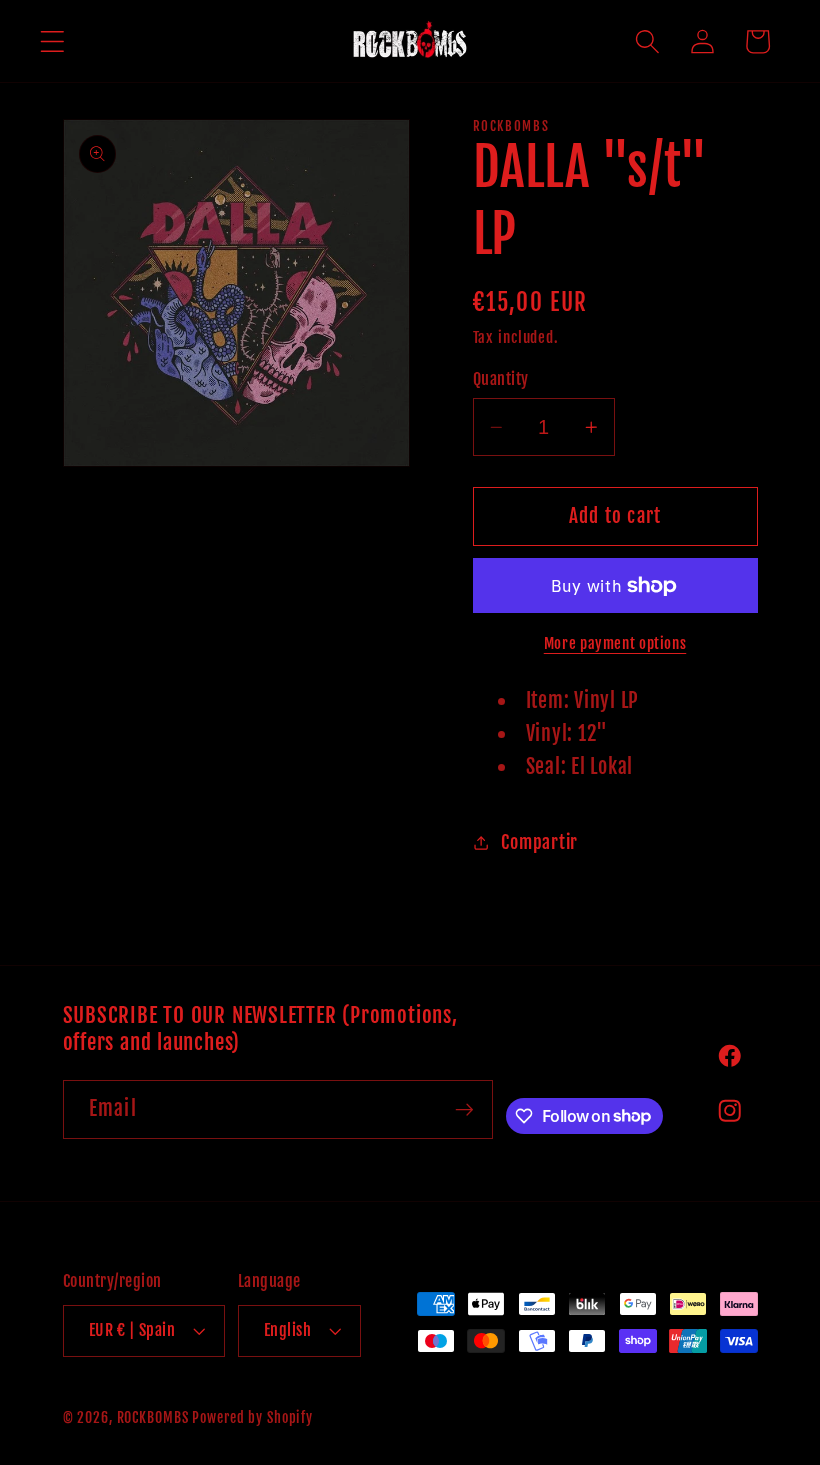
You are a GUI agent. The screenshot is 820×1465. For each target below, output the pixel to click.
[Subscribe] (464, 1109)
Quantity (501, 379)
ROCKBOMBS (153, 1417)
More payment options (615, 643)
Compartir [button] (539, 842)
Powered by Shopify (252, 1417)
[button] (52, 41)
